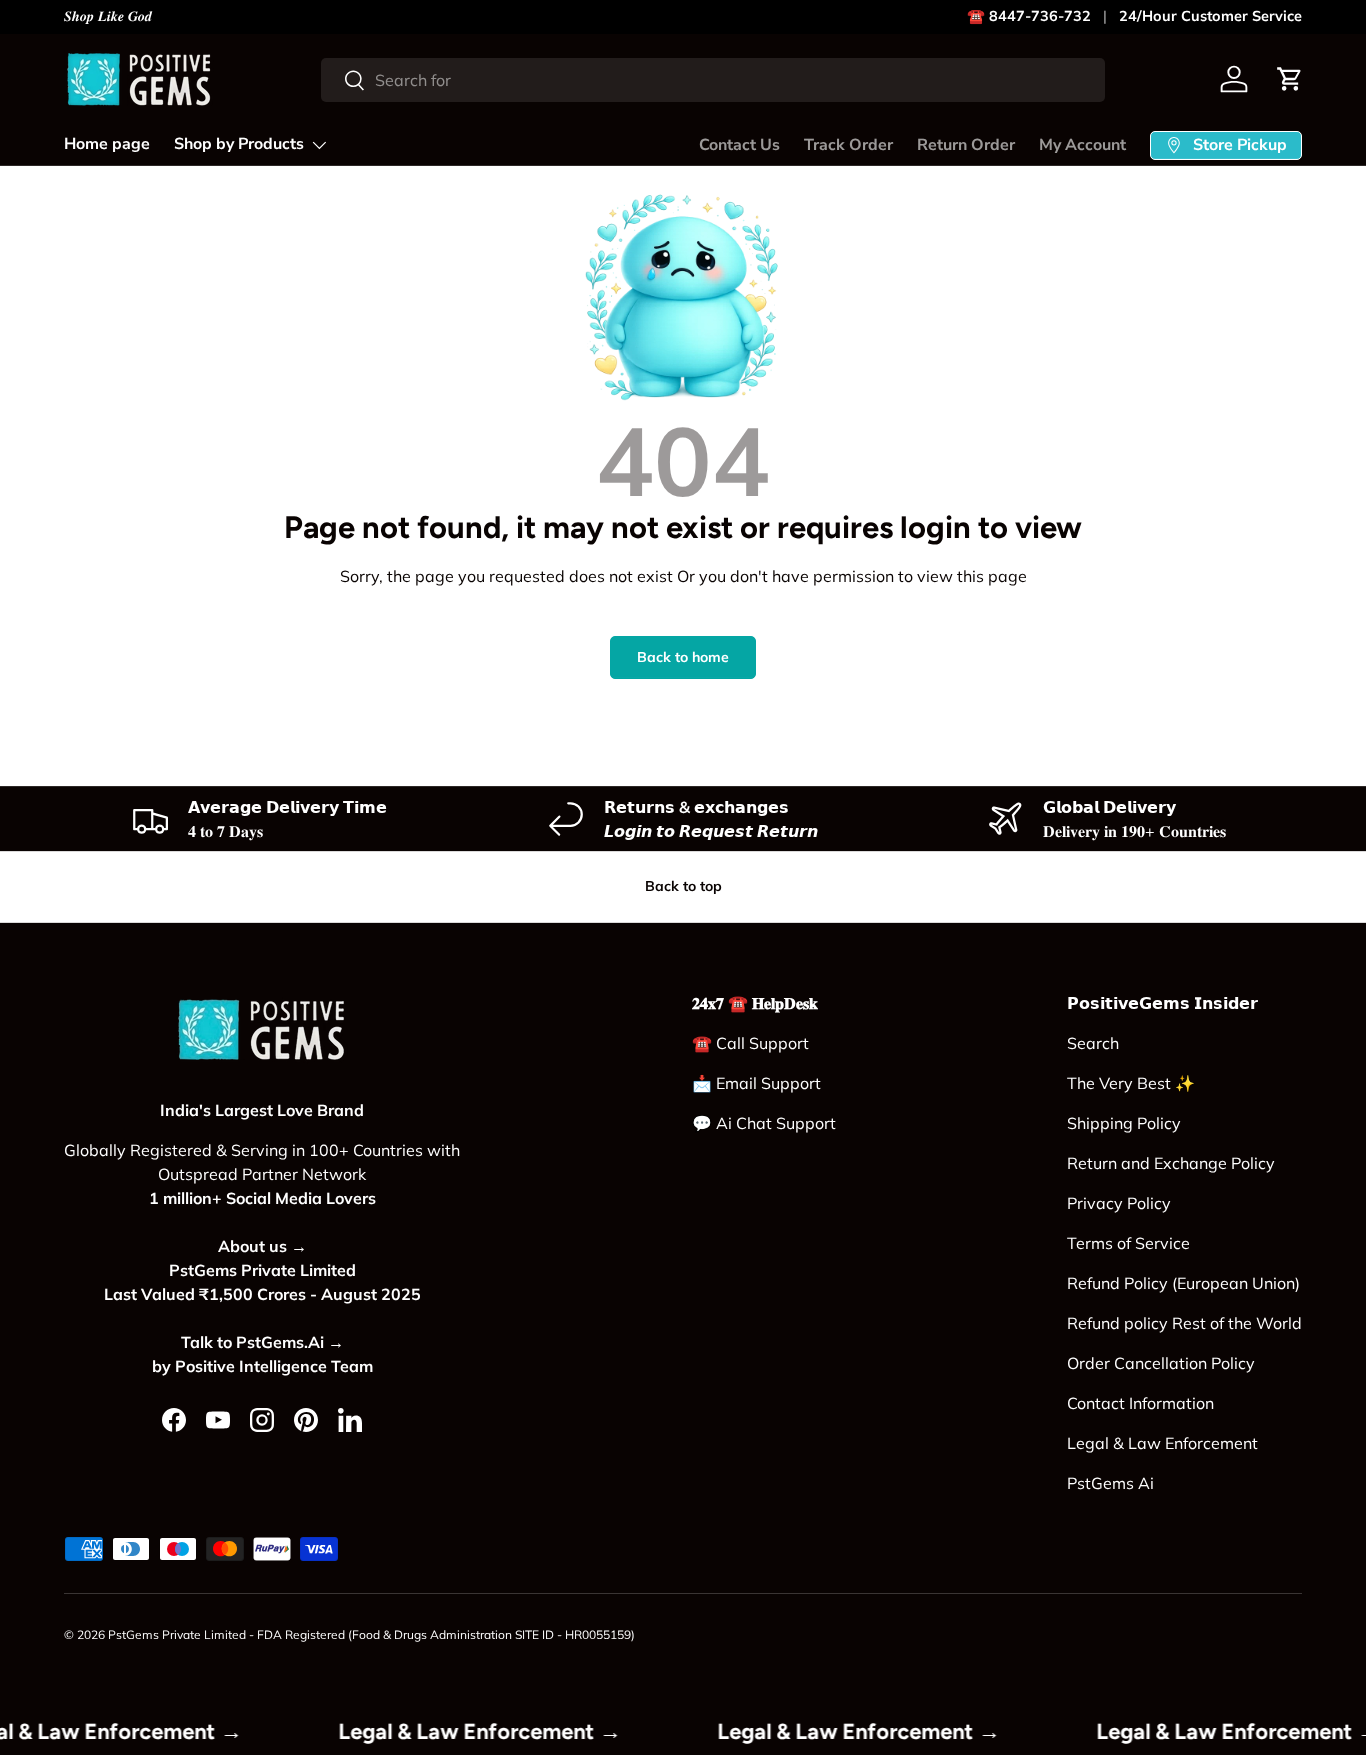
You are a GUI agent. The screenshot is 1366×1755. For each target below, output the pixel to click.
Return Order (966, 145)
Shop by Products (239, 144)
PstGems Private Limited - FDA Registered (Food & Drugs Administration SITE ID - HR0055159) (371, 1634)
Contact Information (1140, 1403)
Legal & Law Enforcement (1162, 1443)
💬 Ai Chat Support (764, 1123)
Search (1093, 1043)
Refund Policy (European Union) (1183, 1283)
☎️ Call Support (750, 1043)
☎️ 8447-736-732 (1029, 16)
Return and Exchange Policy (1171, 1163)
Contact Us (739, 145)
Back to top (683, 886)
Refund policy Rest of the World (1184, 1323)
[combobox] (713, 80)
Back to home (683, 657)
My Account (1082, 145)
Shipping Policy (1124, 1123)
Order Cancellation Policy (1161, 1363)
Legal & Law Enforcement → (504, 1731)
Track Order (848, 145)
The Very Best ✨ (1131, 1083)
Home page (107, 144)
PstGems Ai (1110, 1483)
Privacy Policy (1119, 1203)
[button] (1290, 79)
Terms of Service (1128, 1243)
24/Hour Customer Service (1210, 16)
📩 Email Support (756, 1083)
